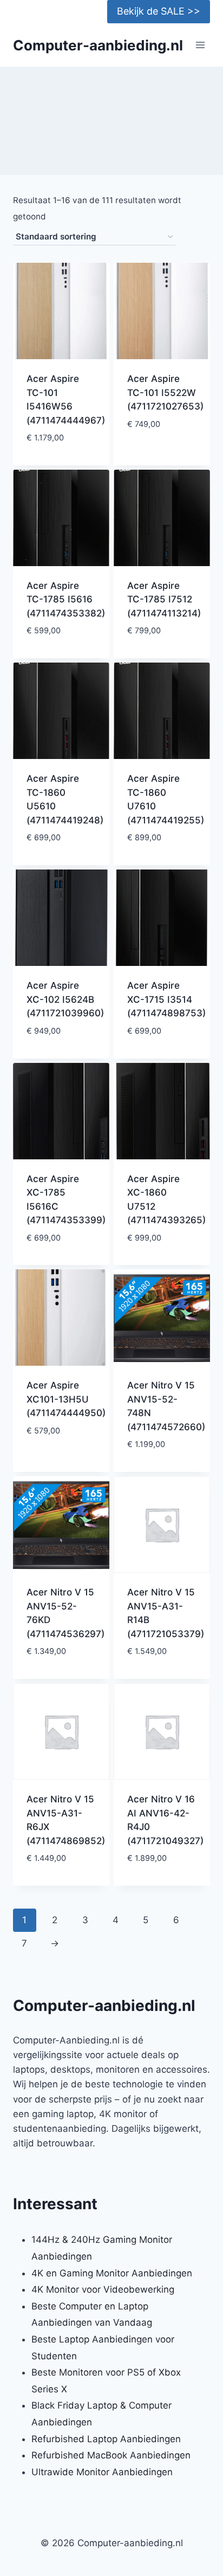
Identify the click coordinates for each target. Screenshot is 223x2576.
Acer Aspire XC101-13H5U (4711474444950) (66, 1399)
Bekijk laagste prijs (61, 455)
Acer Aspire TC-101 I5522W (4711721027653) (165, 392)
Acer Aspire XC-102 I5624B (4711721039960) (65, 999)
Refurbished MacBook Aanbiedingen (111, 2455)
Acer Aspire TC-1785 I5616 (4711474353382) (66, 599)
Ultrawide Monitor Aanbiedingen (102, 2472)
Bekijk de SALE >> (159, 11)
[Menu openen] (200, 45)
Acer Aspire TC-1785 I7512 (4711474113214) (164, 599)
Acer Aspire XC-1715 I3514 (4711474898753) (166, 999)
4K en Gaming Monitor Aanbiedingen (112, 2273)
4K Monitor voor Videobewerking (103, 2289)
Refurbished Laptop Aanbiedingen (106, 2439)
